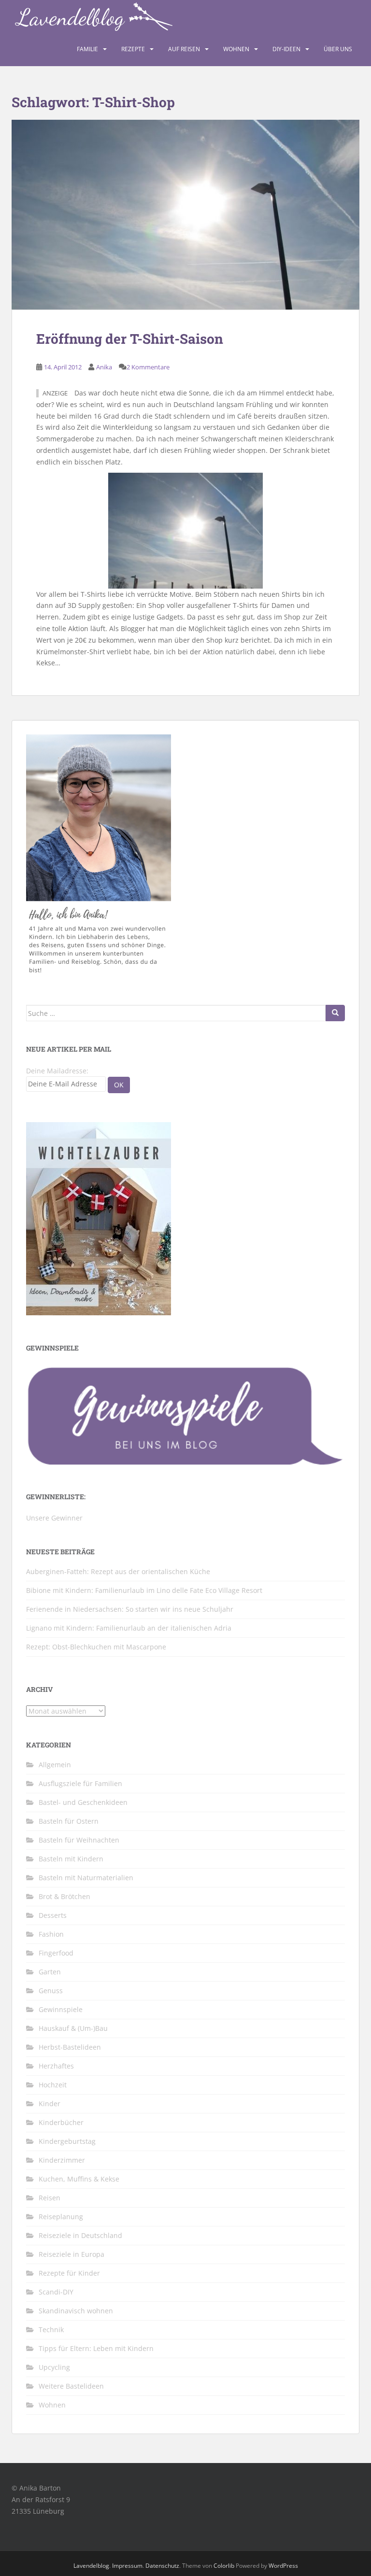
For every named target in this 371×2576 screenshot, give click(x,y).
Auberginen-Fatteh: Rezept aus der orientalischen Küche (118, 1571)
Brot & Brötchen (64, 1896)
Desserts (53, 1915)
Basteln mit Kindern (71, 1859)
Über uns (338, 49)
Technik (51, 2330)
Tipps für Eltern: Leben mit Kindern (96, 2348)
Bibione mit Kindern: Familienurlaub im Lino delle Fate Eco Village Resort (144, 1590)
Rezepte (133, 49)
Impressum (127, 2566)
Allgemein (55, 1765)
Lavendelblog (91, 2566)
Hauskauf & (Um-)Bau (73, 2028)
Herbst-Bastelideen (70, 2047)
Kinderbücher (61, 2122)
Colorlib (224, 2566)
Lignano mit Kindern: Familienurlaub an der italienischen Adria (129, 1628)
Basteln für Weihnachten (79, 1840)
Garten (50, 1972)
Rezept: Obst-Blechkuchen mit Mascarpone (96, 1647)
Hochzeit (53, 2085)
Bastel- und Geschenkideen (83, 1802)
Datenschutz (162, 2566)
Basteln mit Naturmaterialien (86, 1878)
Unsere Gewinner (54, 1518)
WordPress (283, 2566)
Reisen (50, 2198)
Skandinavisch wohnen (76, 2311)
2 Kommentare (148, 367)
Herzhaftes (56, 2066)
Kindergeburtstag (67, 2141)
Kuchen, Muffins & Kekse (79, 2179)
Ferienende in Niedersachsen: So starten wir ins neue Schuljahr (130, 1609)
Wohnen (236, 49)
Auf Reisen (184, 49)
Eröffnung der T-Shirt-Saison (130, 339)
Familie (87, 49)
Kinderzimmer (62, 2160)
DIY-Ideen (286, 49)
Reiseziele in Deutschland (80, 2235)
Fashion (51, 1934)
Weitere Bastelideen (71, 2386)
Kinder (50, 2104)
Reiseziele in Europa (71, 2254)
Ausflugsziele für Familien (80, 1783)
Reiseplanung (61, 2217)
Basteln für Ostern (69, 1821)
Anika (104, 367)
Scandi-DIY (56, 2292)
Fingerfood (56, 1953)
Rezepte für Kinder (69, 2273)
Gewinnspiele (61, 2009)
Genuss (51, 1991)
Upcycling (54, 2367)
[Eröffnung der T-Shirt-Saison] (185, 215)
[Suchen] (335, 1013)
